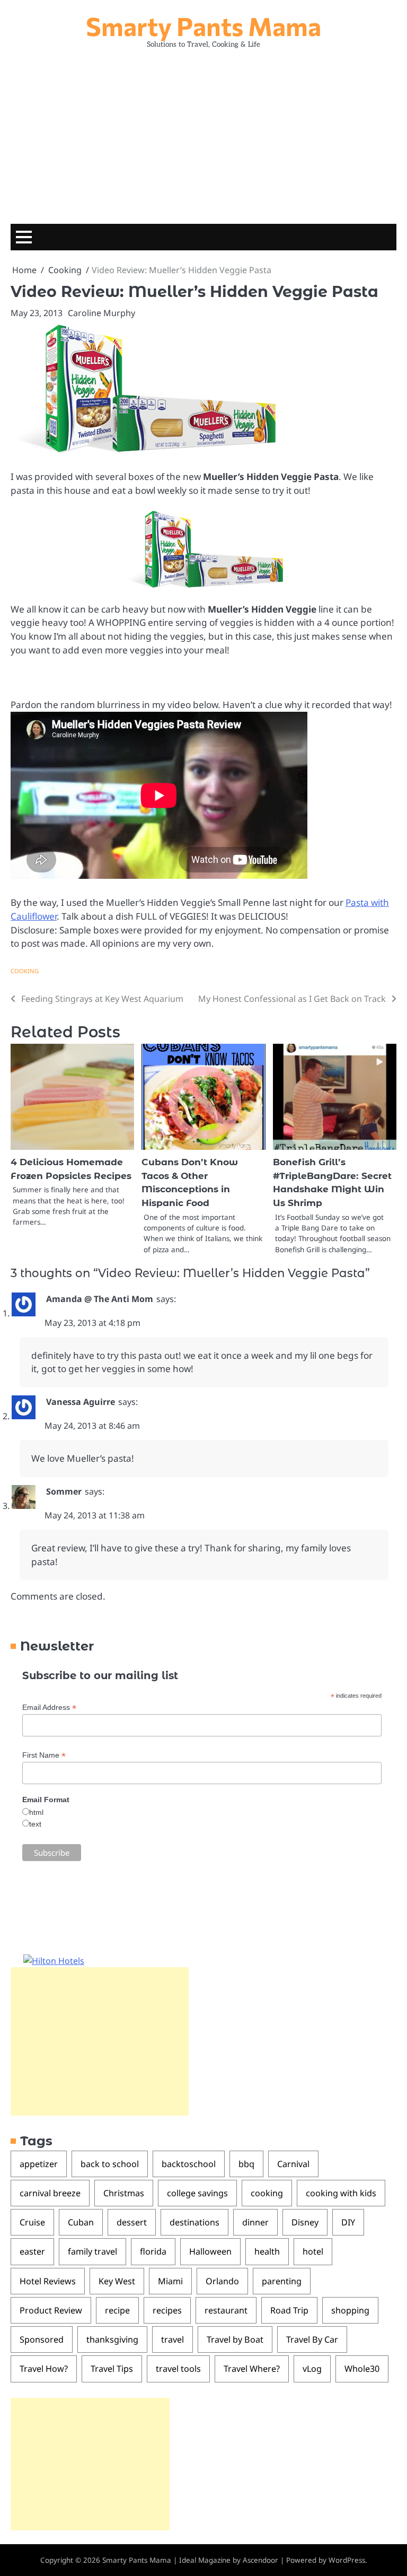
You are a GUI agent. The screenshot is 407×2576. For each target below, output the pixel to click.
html (36, 1812)
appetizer (39, 2164)
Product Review (51, 2310)
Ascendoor (260, 2560)
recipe (117, 2310)
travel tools (178, 2369)
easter (32, 2251)
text (35, 1824)
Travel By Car (312, 2339)
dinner (255, 2222)
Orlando (222, 2281)
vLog (312, 2369)
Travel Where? (252, 2369)
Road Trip (289, 2310)
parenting (282, 2281)
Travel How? (44, 2369)
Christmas (124, 2193)
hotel (313, 2251)
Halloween (210, 2251)
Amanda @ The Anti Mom (100, 1299)
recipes (167, 2310)
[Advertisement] (203, 134)
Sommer (64, 1491)
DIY (348, 2222)
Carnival (293, 2164)
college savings (197, 2193)
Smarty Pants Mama (203, 26)
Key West (117, 2281)
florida (153, 2251)
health (267, 2251)
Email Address (49, 1708)
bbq (246, 2164)
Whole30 (362, 2369)
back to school (110, 2164)
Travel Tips (112, 2369)
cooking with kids (341, 2193)
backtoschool (189, 2164)
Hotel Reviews (48, 2281)
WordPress (347, 2560)
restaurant (226, 2310)
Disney (305, 2222)
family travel (92, 2251)
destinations (194, 2222)
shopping (350, 2310)
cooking (267, 2193)
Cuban (81, 2222)
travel (172, 2339)
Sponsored (42, 2339)
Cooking (25, 971)
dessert (132, 2222)
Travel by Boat (235, 2339)
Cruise (32, 2222)
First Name (44, 1755)
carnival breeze (50, 2193)
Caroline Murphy (101, 313)
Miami (170, 2281)
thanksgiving (112, 2339)
